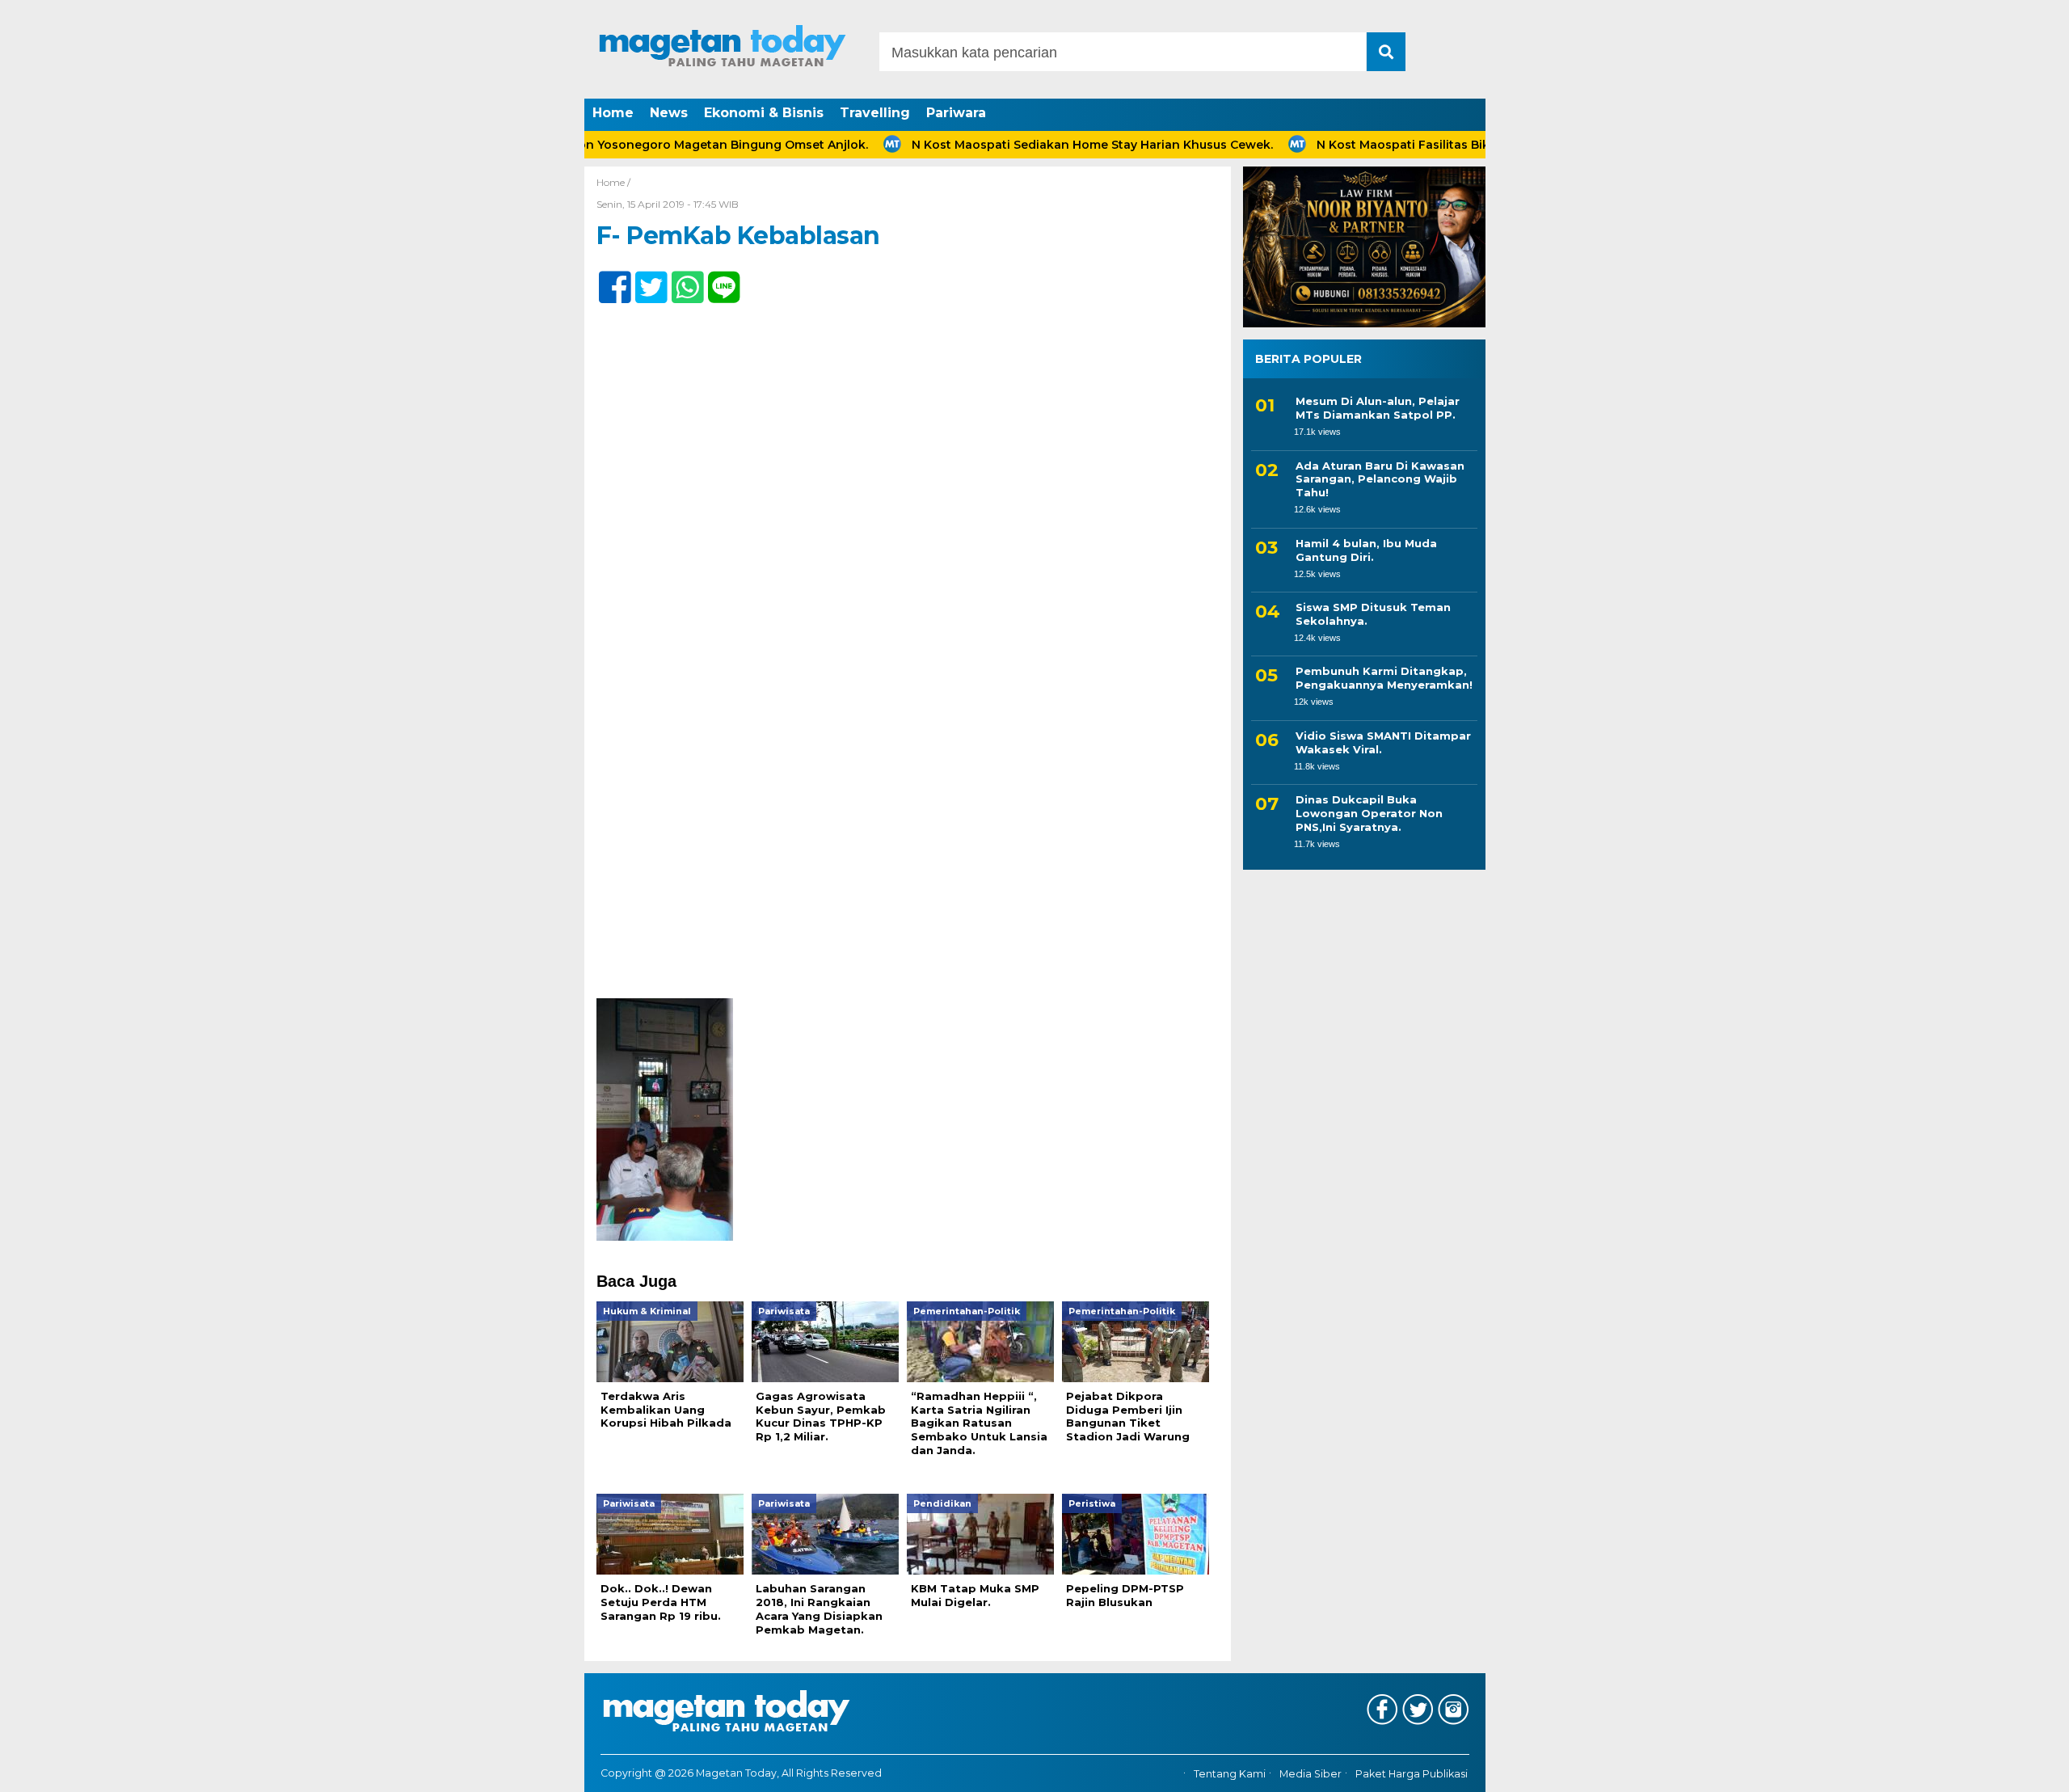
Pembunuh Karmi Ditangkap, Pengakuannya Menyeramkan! (1384, 678)
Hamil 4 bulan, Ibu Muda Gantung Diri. (1366, 550)
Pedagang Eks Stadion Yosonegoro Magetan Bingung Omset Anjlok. (605, 145)
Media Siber (1311, 1774)
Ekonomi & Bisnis (764, 113)
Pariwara (956, 113)
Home (613, 113)
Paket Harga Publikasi (1412, 1774)
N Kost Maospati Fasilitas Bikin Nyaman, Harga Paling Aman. (1439, 145)
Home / (613, 182)
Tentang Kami (1230, 1774)
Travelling (875, 113)
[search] (1386, 52)
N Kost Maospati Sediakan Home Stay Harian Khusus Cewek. (1034, 145)
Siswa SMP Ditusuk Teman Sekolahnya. (1373, 614)
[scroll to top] (1989, 1769)
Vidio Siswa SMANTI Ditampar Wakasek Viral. (1383, 742)
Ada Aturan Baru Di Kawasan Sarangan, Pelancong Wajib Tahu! (1380, 479)
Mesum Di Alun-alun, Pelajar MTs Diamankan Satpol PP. (1378, 408)
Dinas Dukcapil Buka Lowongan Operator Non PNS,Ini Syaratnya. (1369, 813)
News (669, 113)
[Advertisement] (908, 879)
